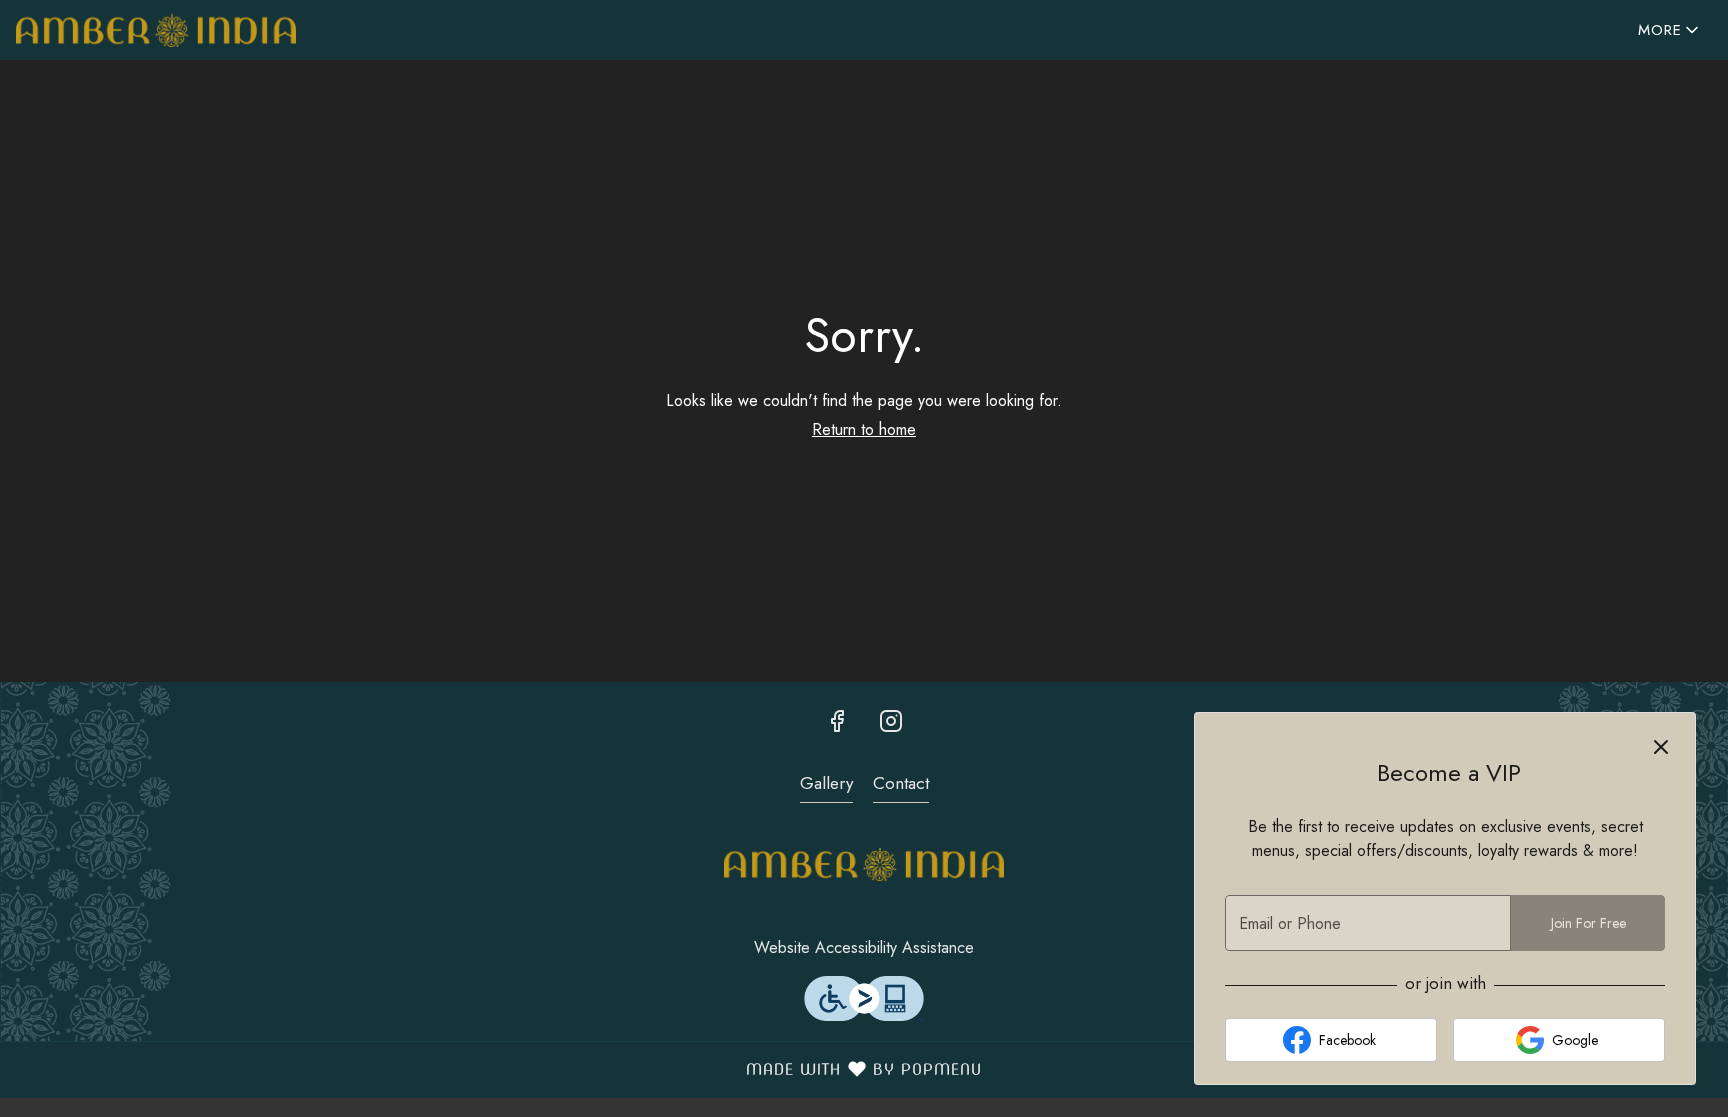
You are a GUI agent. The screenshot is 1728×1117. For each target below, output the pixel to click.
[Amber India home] (156, 30)
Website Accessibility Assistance (864, 947)
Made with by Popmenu (498, 1069)
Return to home (864, 429)
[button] (1670, 30)
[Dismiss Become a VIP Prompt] (1661, 747)
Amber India (864, 865)
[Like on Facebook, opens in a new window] (837, 721)
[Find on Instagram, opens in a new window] (891, 721)
